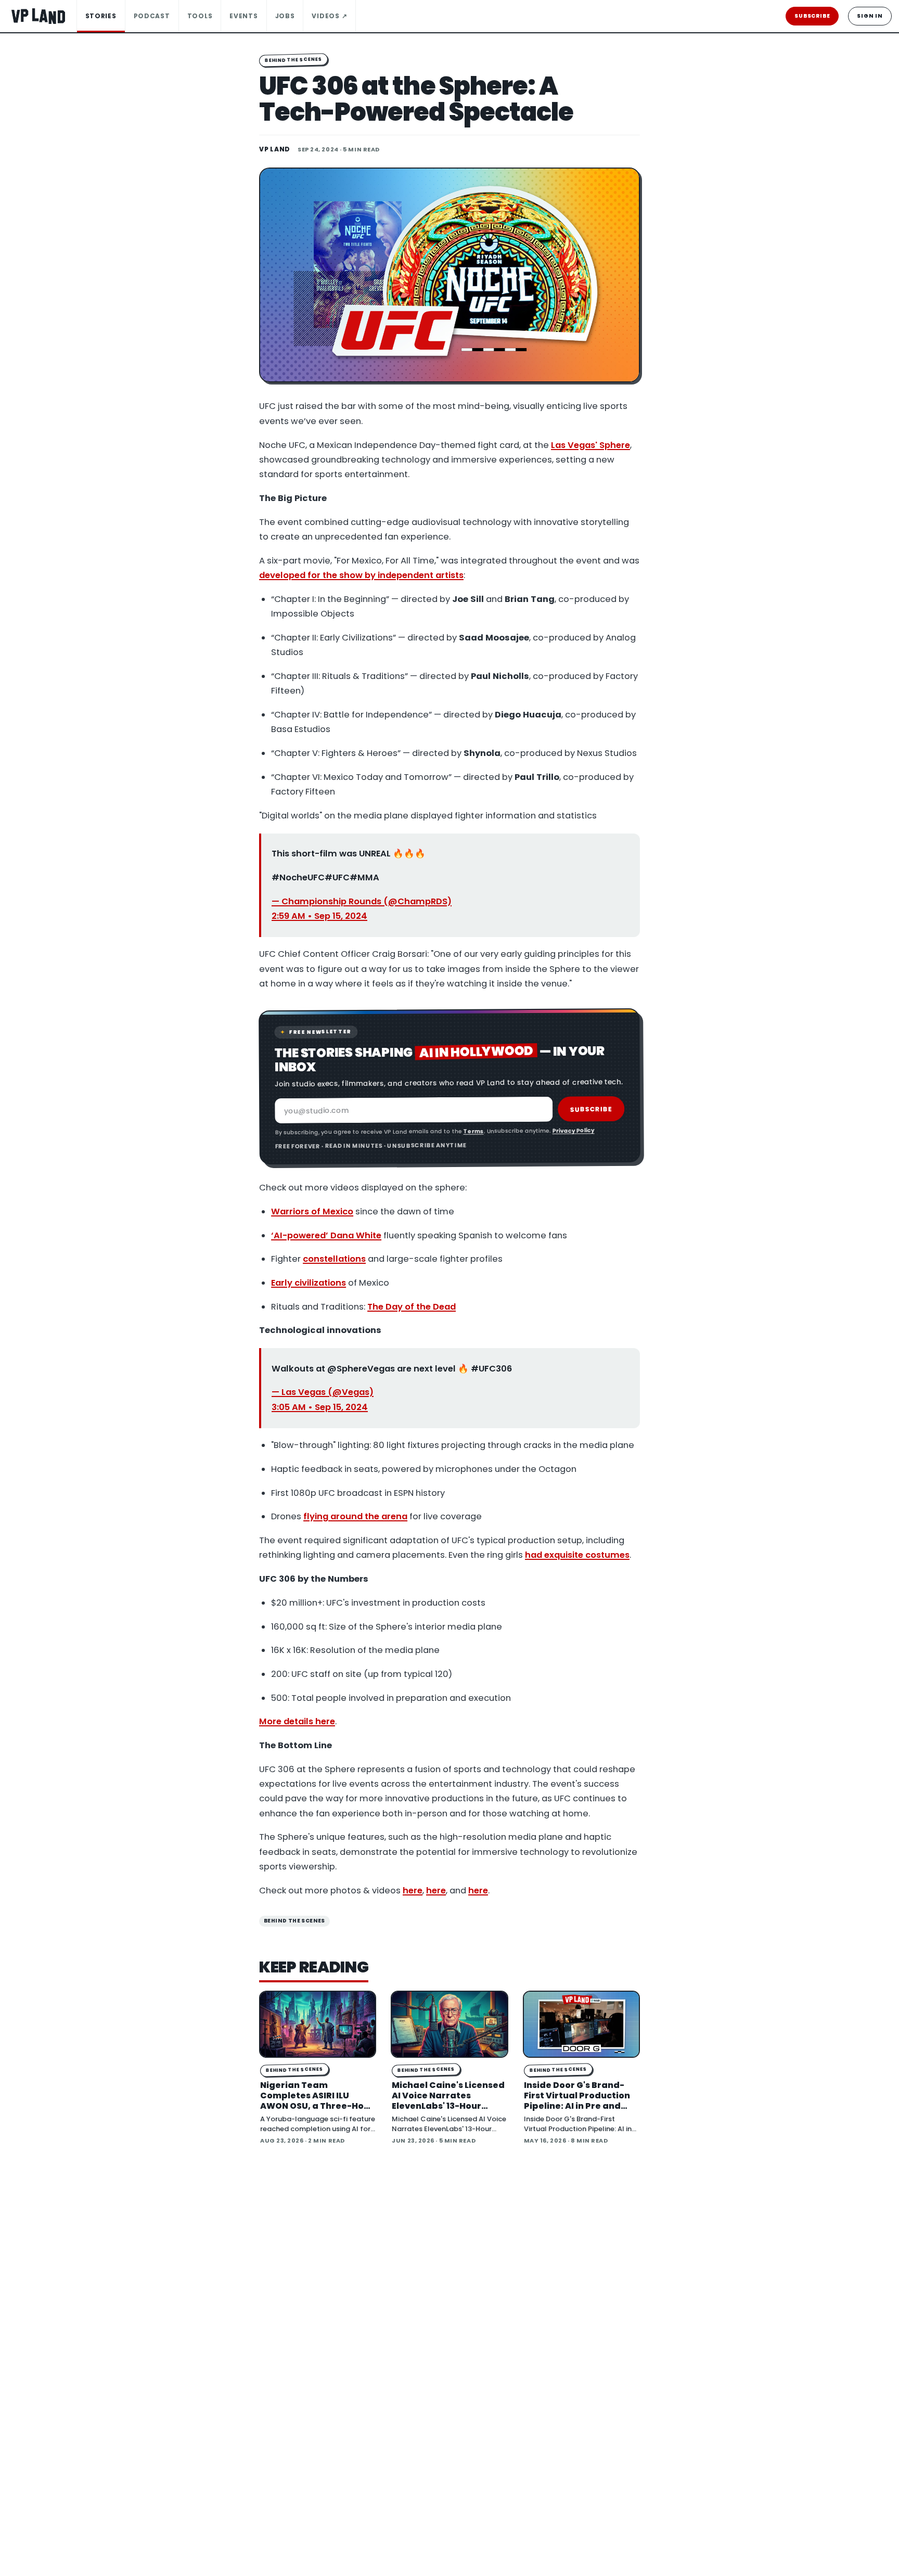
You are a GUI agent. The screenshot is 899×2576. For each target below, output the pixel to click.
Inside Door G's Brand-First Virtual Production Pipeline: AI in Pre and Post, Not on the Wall (577, 2101)
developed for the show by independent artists (361, 575)
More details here (297, 1721)
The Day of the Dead (412, 1307)
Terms (473, 1131)
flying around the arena (355, 1516)
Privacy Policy (573, 1130)
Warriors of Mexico (312, 1212)
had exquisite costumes (577, 1555)
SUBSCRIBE (812, 16)
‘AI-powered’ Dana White (326, 1235)
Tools (200, 16)
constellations (334, 1259)
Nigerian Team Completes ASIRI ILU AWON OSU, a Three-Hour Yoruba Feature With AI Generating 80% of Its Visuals (317, 2111)
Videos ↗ (329, 16)
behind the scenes (294, 1921)
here (413, 1891)
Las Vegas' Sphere (590, 445)
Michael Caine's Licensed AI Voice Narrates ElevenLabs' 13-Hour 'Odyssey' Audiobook (448, 2101)
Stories (101, 16)
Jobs (285, 16)
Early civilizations (309, 1283)
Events (243, 16)
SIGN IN (870, 16)
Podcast (152, 16)
